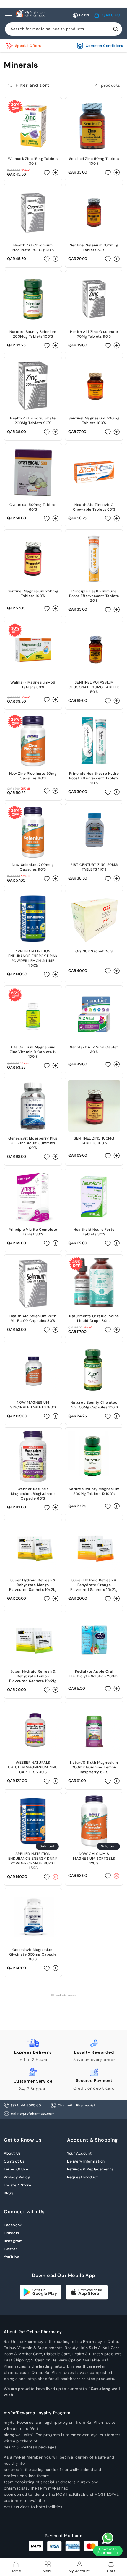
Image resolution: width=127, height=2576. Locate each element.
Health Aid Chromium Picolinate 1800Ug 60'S (33, 248)
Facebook (13, 2225)
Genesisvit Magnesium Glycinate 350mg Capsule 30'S (33, 1954)
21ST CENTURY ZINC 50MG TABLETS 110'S (94, 867)
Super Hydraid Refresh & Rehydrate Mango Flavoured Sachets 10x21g (33, 1585)
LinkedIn (12, 2233)
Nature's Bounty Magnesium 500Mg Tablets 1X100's (94, 1491)
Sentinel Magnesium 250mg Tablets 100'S (33, 594)
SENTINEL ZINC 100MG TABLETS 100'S (94, 1141)
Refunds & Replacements (90, 2169)
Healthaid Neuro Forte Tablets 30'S (94, 1232)
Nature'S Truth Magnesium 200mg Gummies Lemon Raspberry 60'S (94, 1767)
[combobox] (63, 29)
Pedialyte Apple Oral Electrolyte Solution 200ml (94, 1674)
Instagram (13, 2241)
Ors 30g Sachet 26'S (94, 951)
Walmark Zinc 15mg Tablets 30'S (33, 161)
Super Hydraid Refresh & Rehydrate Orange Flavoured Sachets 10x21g (94, 1585)
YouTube (12, 2257)
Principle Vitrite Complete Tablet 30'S (33, 1232)
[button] (107, 15)
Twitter (10, 2249)
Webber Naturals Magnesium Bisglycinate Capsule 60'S (33, 1494)
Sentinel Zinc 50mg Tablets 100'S (94, 161)
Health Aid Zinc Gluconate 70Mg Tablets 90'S (94, 334)
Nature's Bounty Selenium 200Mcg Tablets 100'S (33, 334)
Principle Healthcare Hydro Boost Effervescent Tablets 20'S (94, 778)
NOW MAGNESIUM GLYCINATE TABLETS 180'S (33, 1405)
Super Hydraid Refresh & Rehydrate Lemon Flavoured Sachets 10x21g (33, 1676)
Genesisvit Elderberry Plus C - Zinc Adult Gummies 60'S (33, 1143)
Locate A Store (17, 2185)
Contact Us (14, 2161)
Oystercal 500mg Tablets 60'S (33, 507)
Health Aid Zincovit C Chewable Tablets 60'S (94, 507)
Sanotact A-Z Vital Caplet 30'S (94, 1050)
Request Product (83, 2177)
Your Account (79, 2153)
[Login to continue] (47, 172)
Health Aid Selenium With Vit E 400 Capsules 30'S (33, 1318)
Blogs (9, 2193)
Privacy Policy (17, 2177)
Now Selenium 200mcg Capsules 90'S (33, 867)
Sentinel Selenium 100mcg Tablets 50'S (94, 248)
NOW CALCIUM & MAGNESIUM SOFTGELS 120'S (94, 1859)
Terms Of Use (16, 2169)
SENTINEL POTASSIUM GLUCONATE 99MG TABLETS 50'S (94, 687)
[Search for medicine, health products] (115, 29)
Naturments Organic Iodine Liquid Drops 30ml (94, 1318)
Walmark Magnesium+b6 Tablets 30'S (33, 685)
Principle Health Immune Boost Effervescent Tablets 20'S (94, 596)
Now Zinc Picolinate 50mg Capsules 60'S (33, 776)
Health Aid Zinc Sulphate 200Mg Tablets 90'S (33, 421)
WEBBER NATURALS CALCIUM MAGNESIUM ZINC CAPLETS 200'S (33, 1767)
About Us (12, 2153)
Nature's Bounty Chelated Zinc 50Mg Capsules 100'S (94, 1405)
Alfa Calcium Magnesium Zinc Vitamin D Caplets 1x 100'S (33, 1052)
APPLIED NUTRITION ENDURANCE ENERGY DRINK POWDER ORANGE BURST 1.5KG (33, 1861)
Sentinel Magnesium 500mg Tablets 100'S (94, 421)
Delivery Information (86, 2161)
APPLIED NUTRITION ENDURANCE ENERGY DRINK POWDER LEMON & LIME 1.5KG (33, 958)
